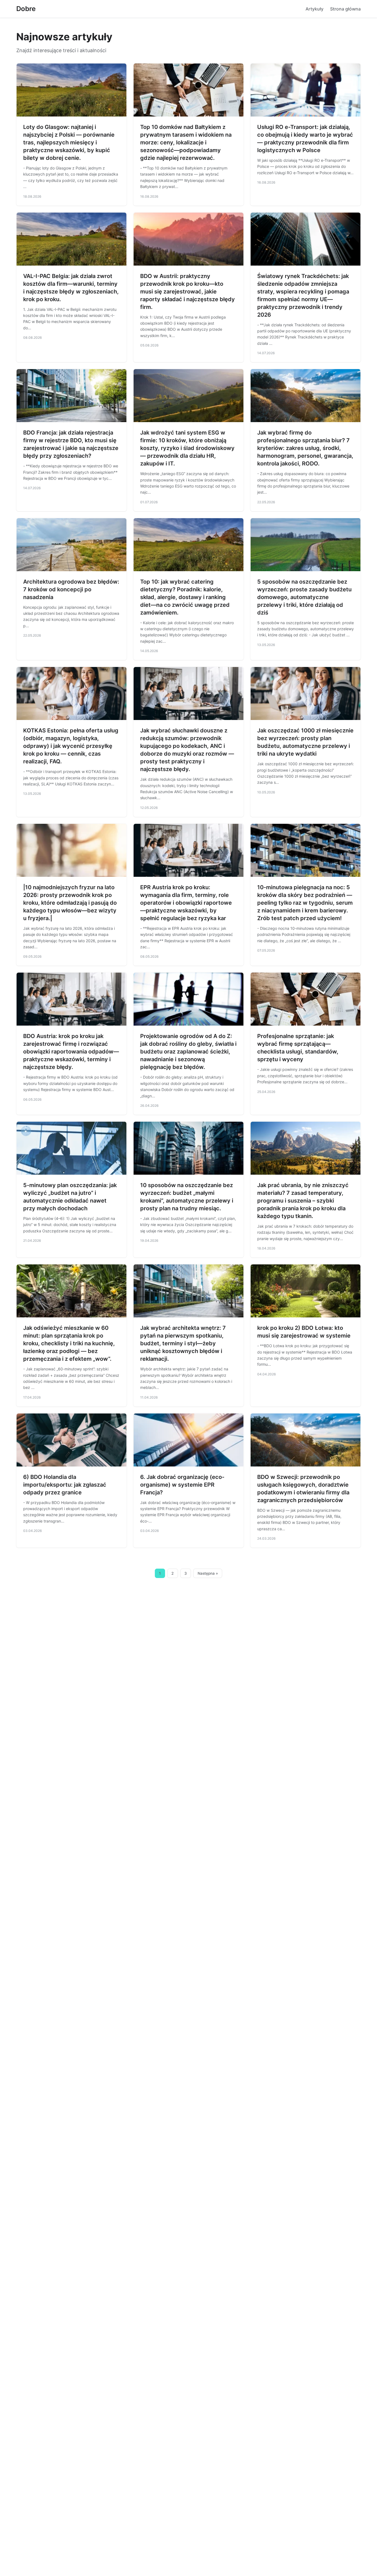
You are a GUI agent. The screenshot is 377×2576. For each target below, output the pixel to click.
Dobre (26, 9)
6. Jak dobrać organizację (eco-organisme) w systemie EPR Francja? (182, 1485)
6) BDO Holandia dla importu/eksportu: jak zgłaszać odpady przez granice (65, 1485)
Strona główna (345, 9)
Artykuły (314, 9)
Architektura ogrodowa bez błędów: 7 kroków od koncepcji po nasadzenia (71, 589)
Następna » (208, 1573)
